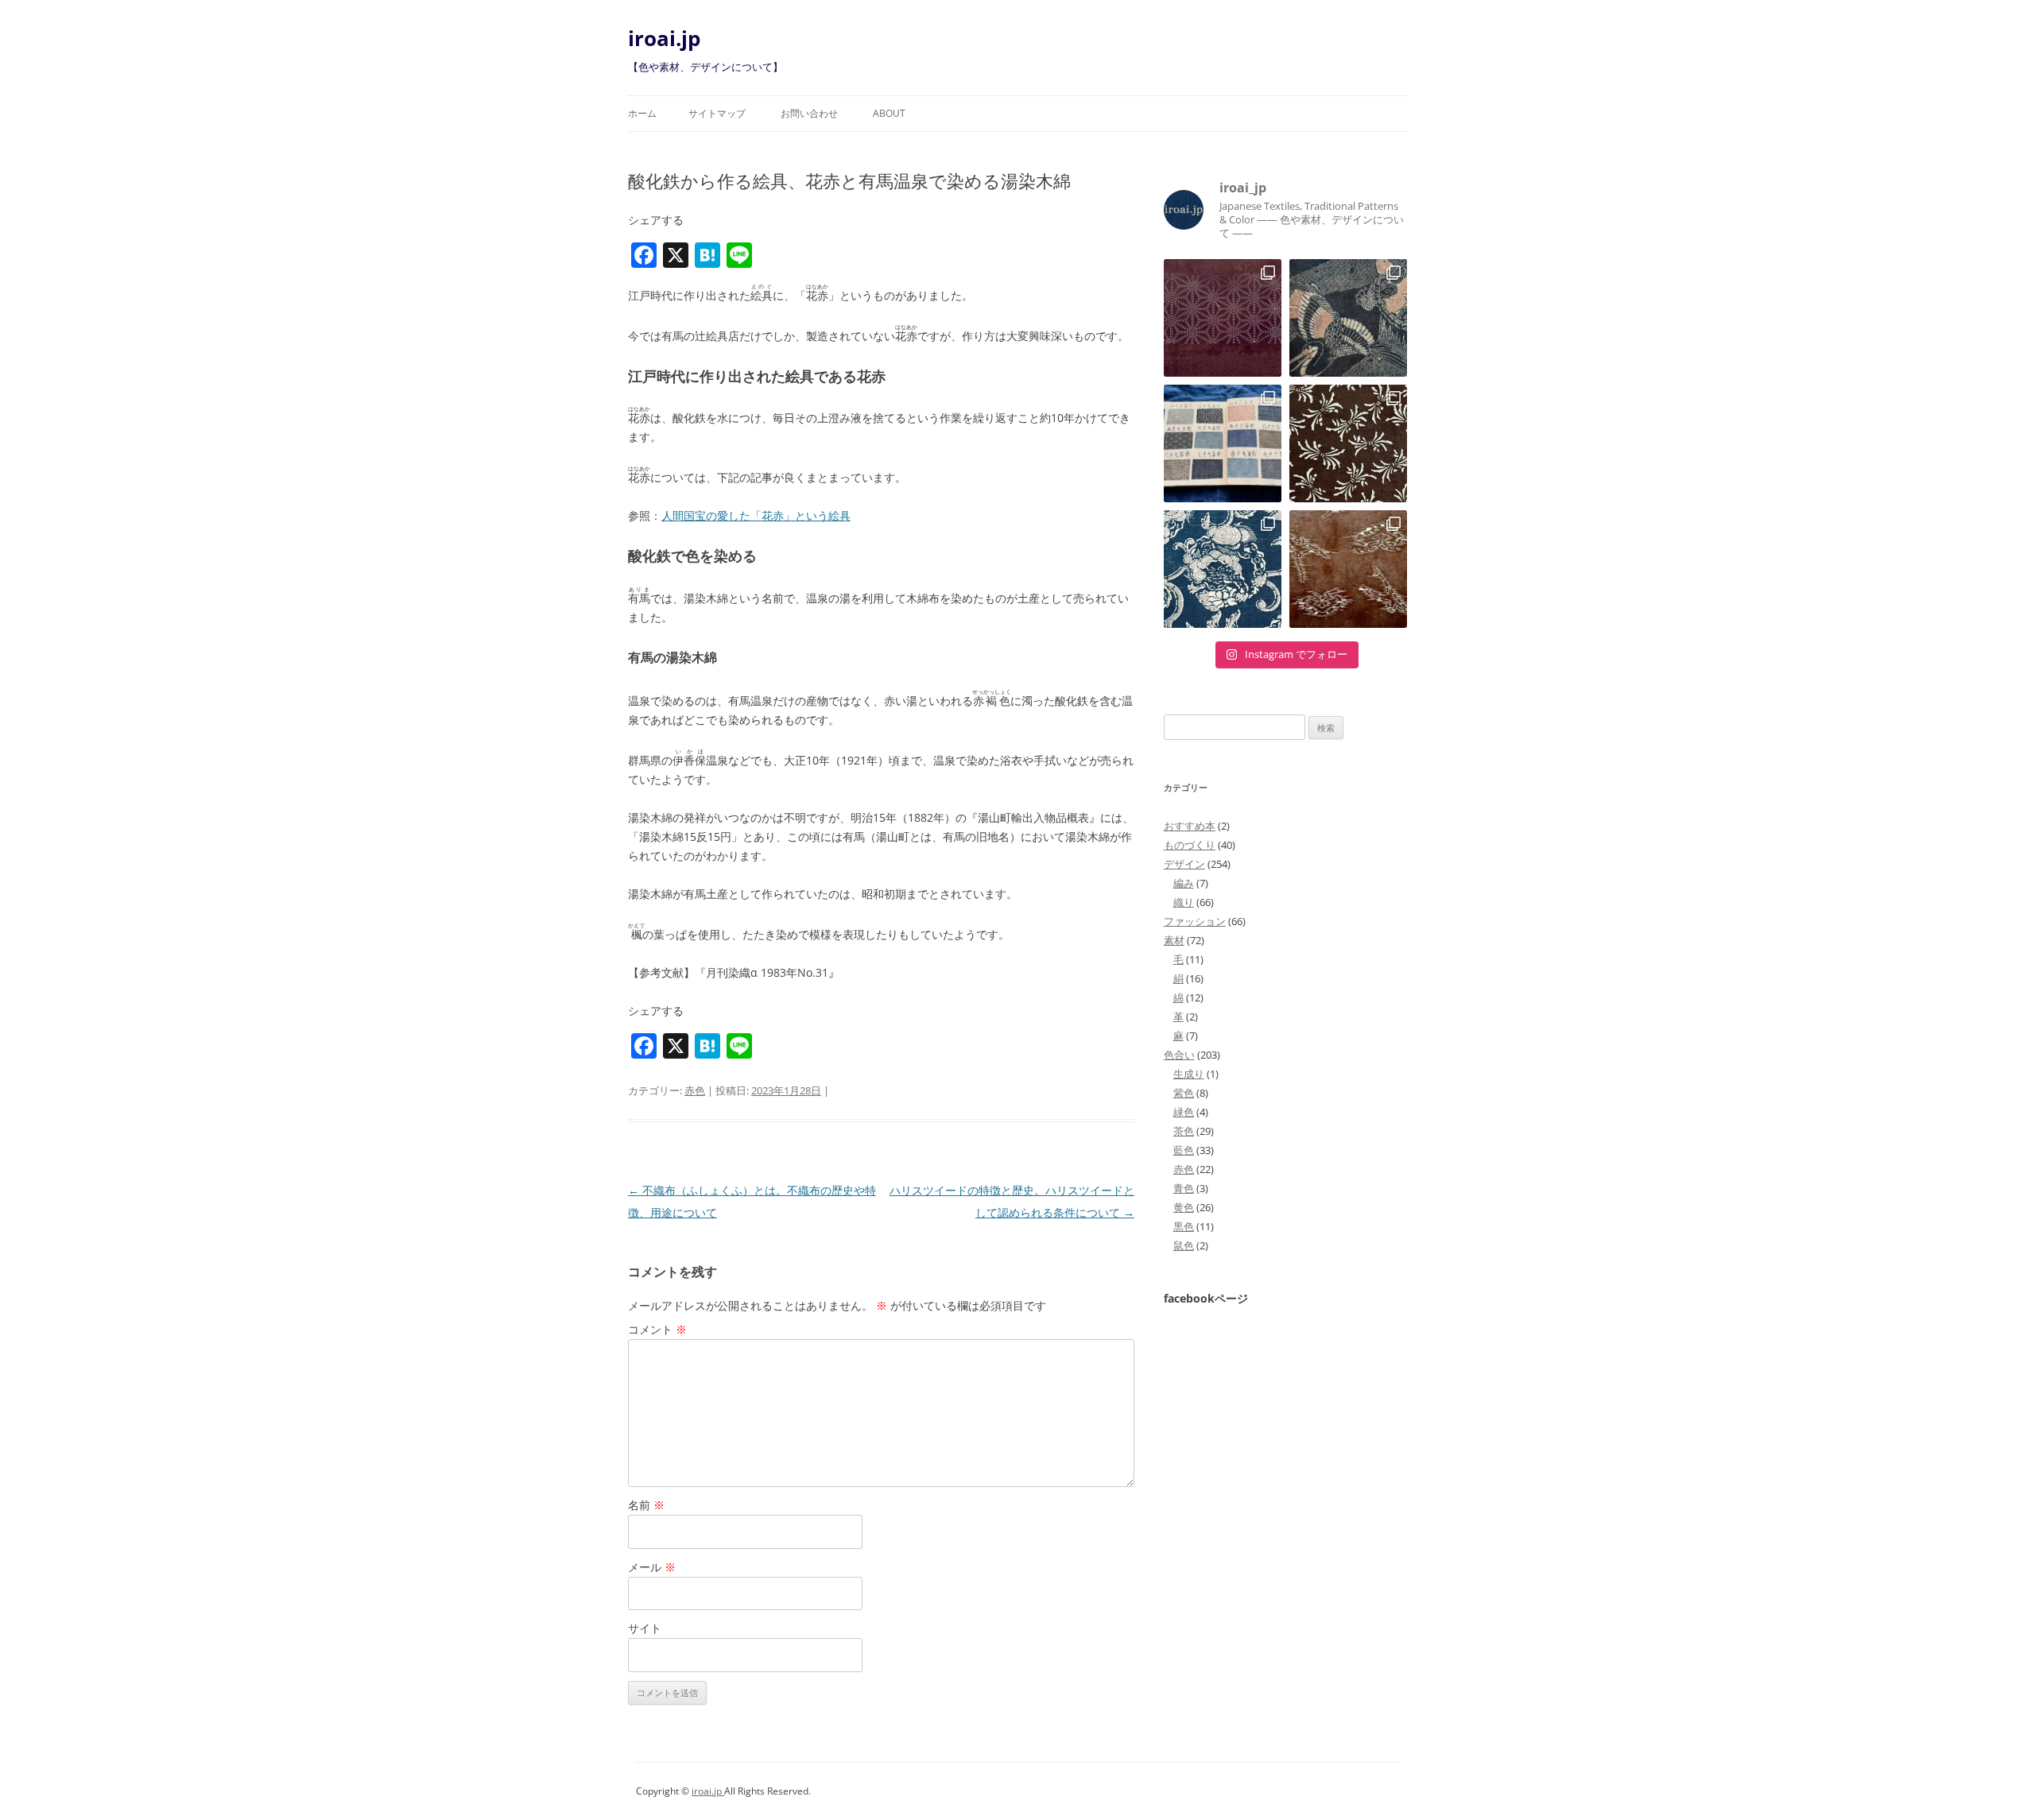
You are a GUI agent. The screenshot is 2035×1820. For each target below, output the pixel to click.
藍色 (1184, 1150)
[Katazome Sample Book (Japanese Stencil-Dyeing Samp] (1223, 443)
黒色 (1184, 1226)
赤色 (695, 1090)
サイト (645, 1628)
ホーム (642, 113)
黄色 (1184, 1207)
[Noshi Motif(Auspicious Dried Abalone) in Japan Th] (1348, 443)
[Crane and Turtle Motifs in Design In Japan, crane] (1348, 318)
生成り (1189, 1074)
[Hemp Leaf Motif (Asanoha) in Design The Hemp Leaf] (1223, 318)
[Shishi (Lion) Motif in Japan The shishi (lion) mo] (1223, 569)
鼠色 (1184, 1245)
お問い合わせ (809, 113)
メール (652, 1567)
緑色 (1184, 1112)
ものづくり (1190, 845)
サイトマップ (717, 113)
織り (1184, 902)
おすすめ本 (1190, 826)
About (889, 113)
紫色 (1184, 1093)
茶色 (1184, 1131)
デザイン (1184, 864)
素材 (1174, 940)
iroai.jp (664, 38)
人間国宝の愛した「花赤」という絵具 (756, 515)
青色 (1184, 1188)
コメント (657, 1329)
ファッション (1195, 921)
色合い (1179, 1055)
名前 (646, 1505)
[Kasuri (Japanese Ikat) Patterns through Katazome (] (1348, 569)
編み (1184, 883)
